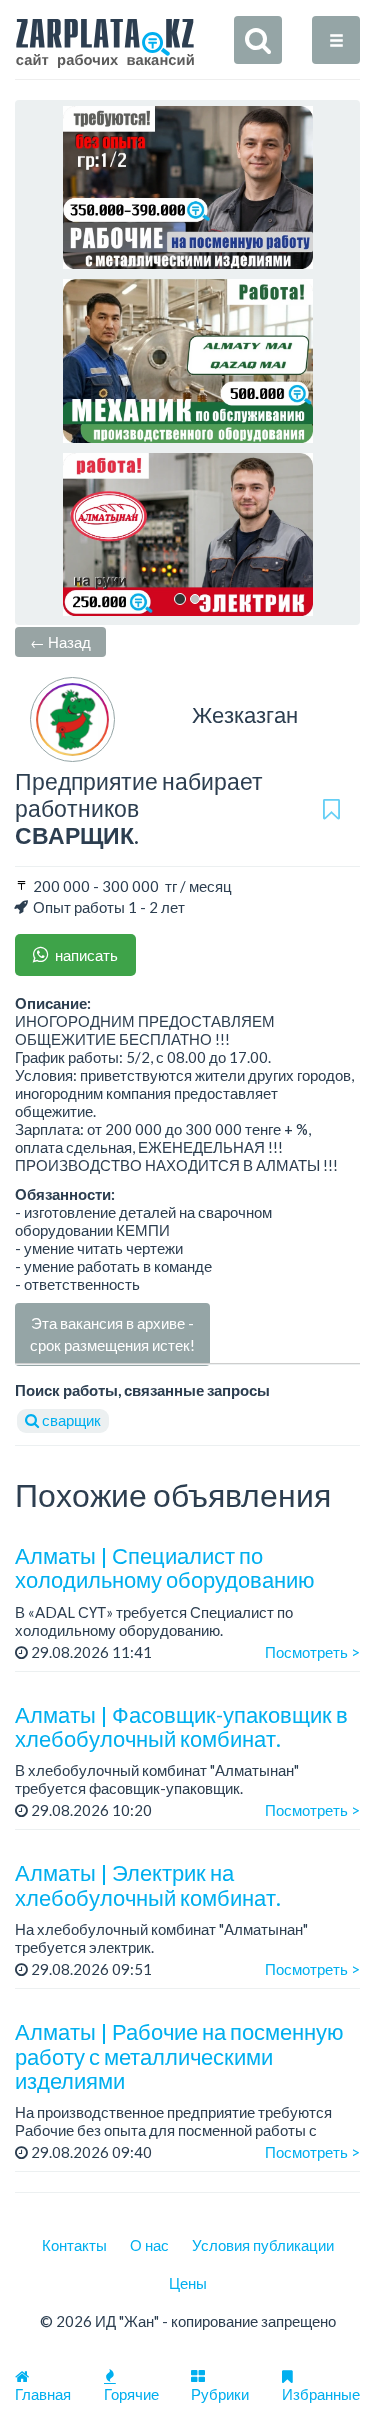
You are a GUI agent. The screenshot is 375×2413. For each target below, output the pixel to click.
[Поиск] (258, 40)
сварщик (70, 1420)
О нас (149, 2245)
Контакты (74, 2245)
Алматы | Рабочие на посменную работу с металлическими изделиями (179, 2055)
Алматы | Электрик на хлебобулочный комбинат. (148, 1884)
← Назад (60, 642)
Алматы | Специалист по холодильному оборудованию (165, 1567)
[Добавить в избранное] (331, 809)
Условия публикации (263, 2245)
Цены (188, 2283)
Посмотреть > (312, 1652)
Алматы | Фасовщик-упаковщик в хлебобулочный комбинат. (181, 1726)
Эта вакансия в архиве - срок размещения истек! (112, 1333)
